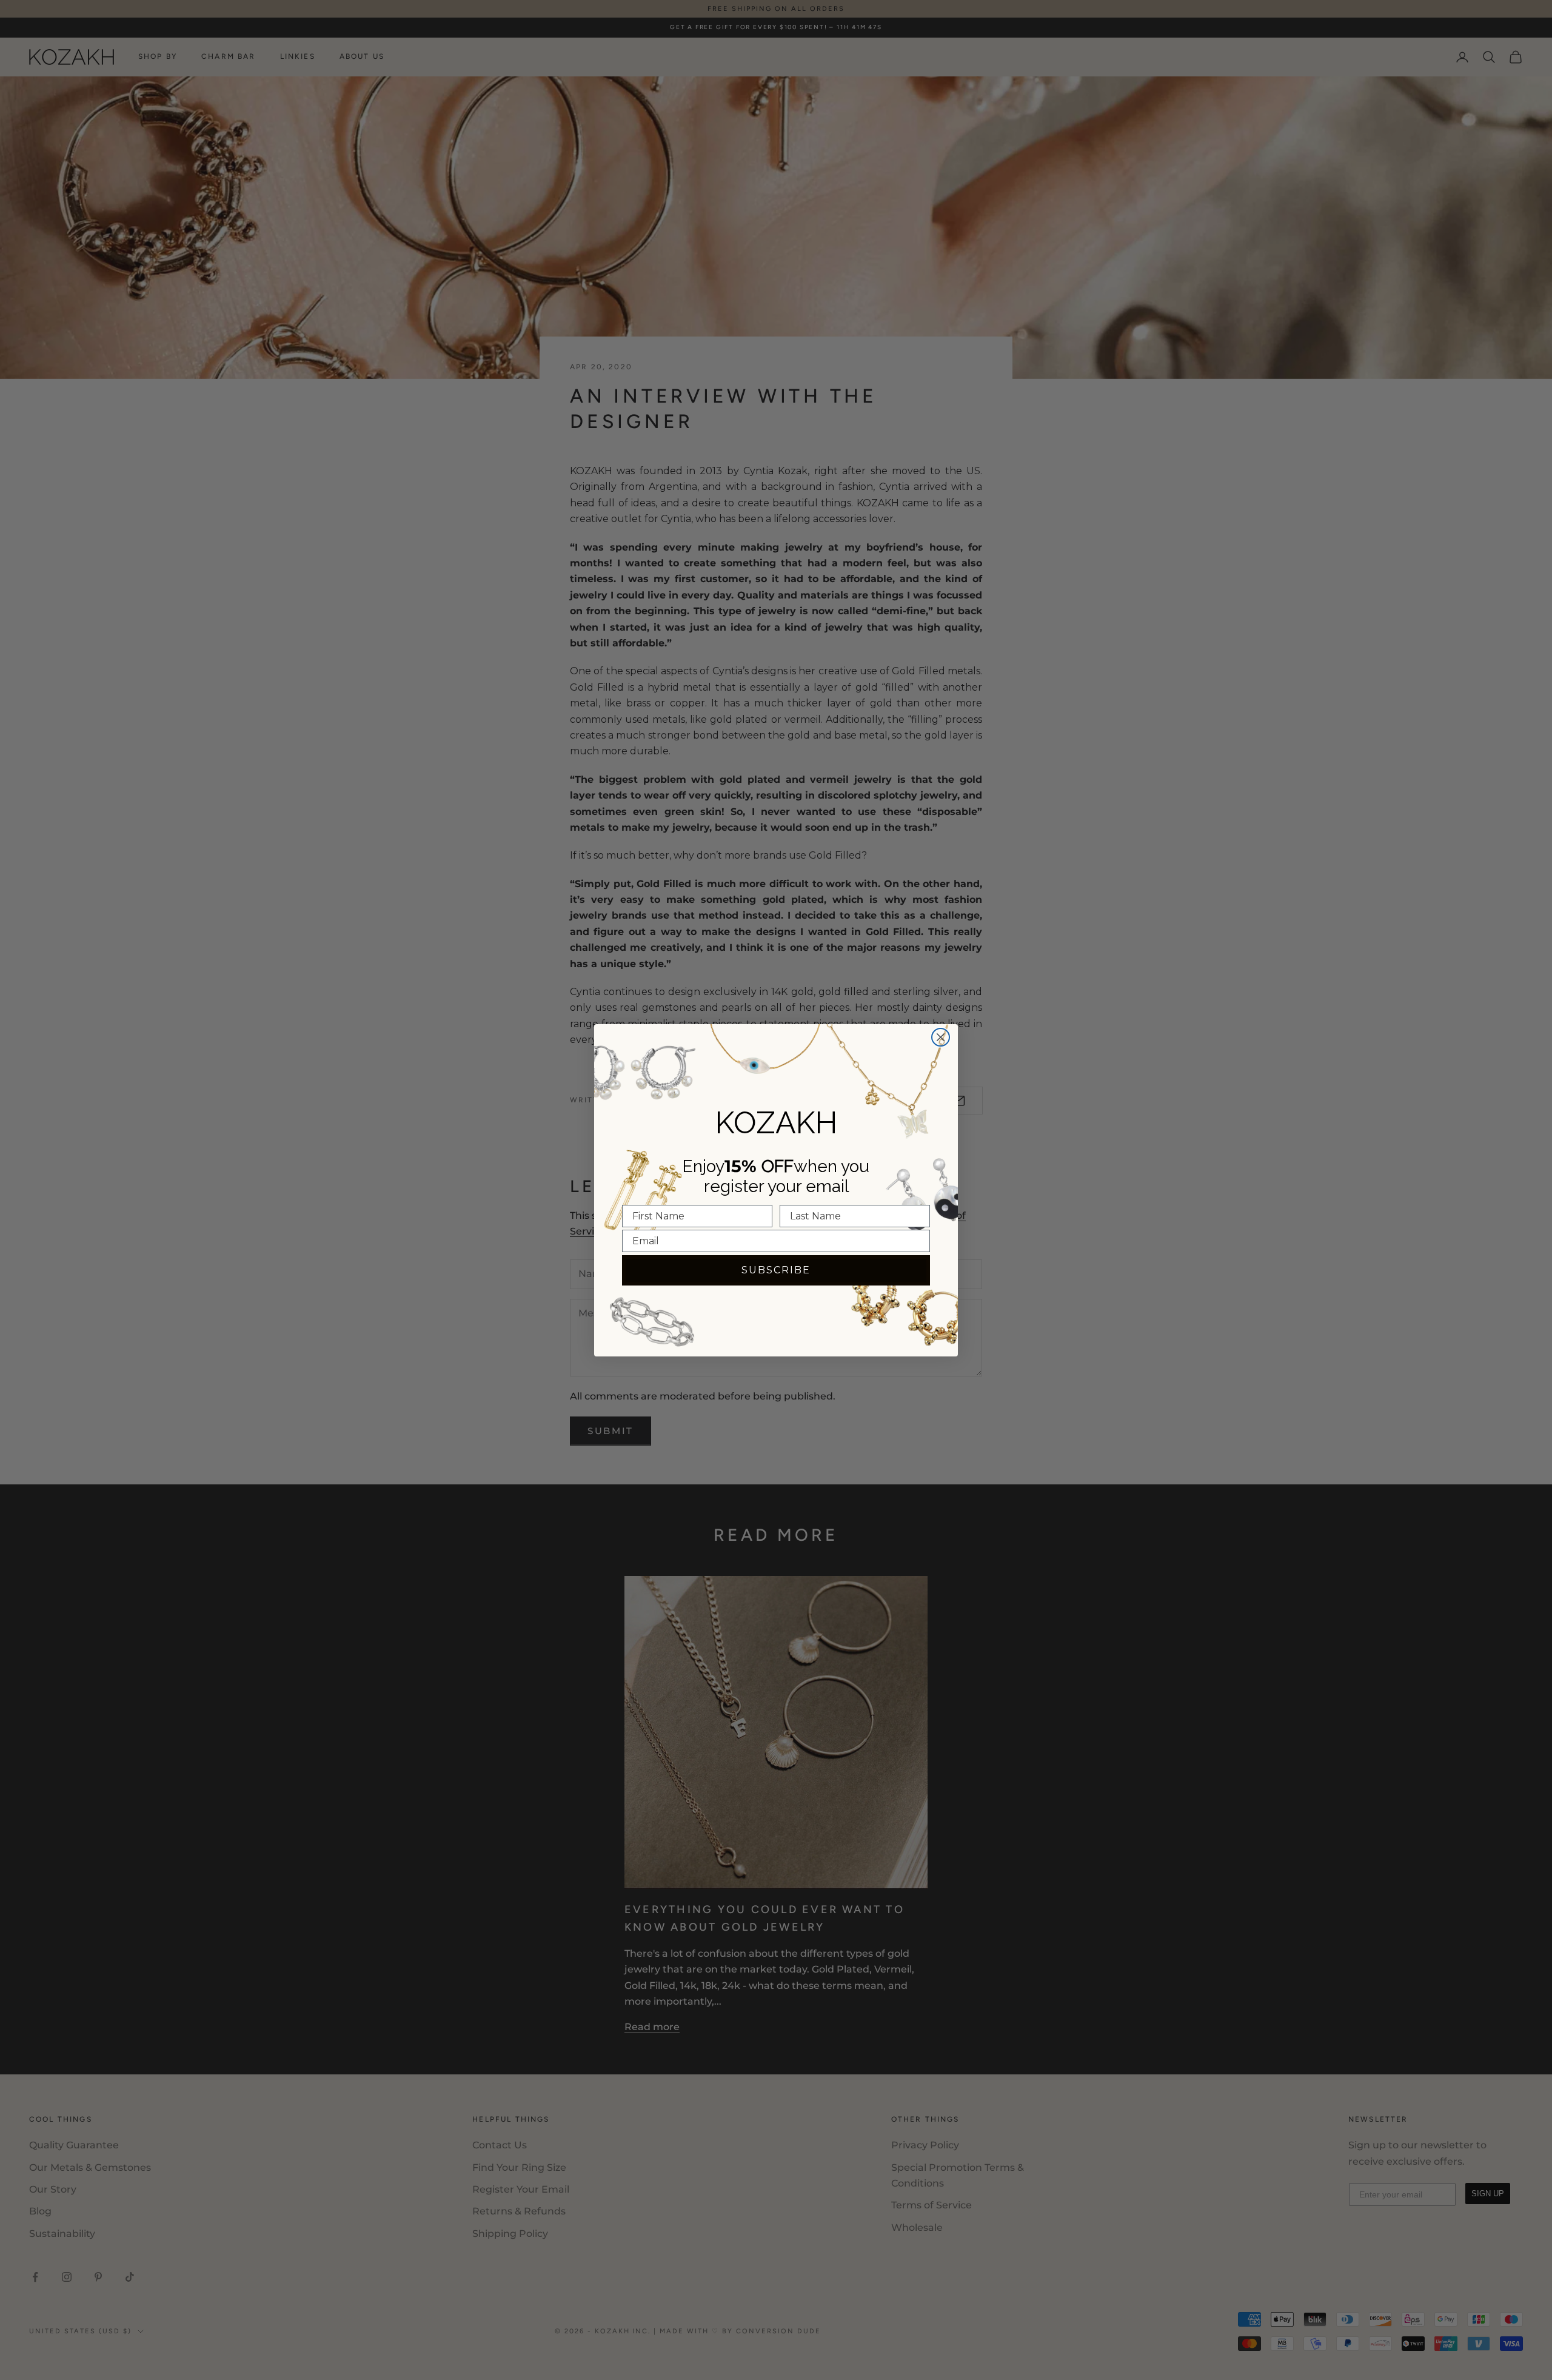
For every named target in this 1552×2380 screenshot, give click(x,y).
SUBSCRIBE (776, 1270)
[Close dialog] (941, 1037)
